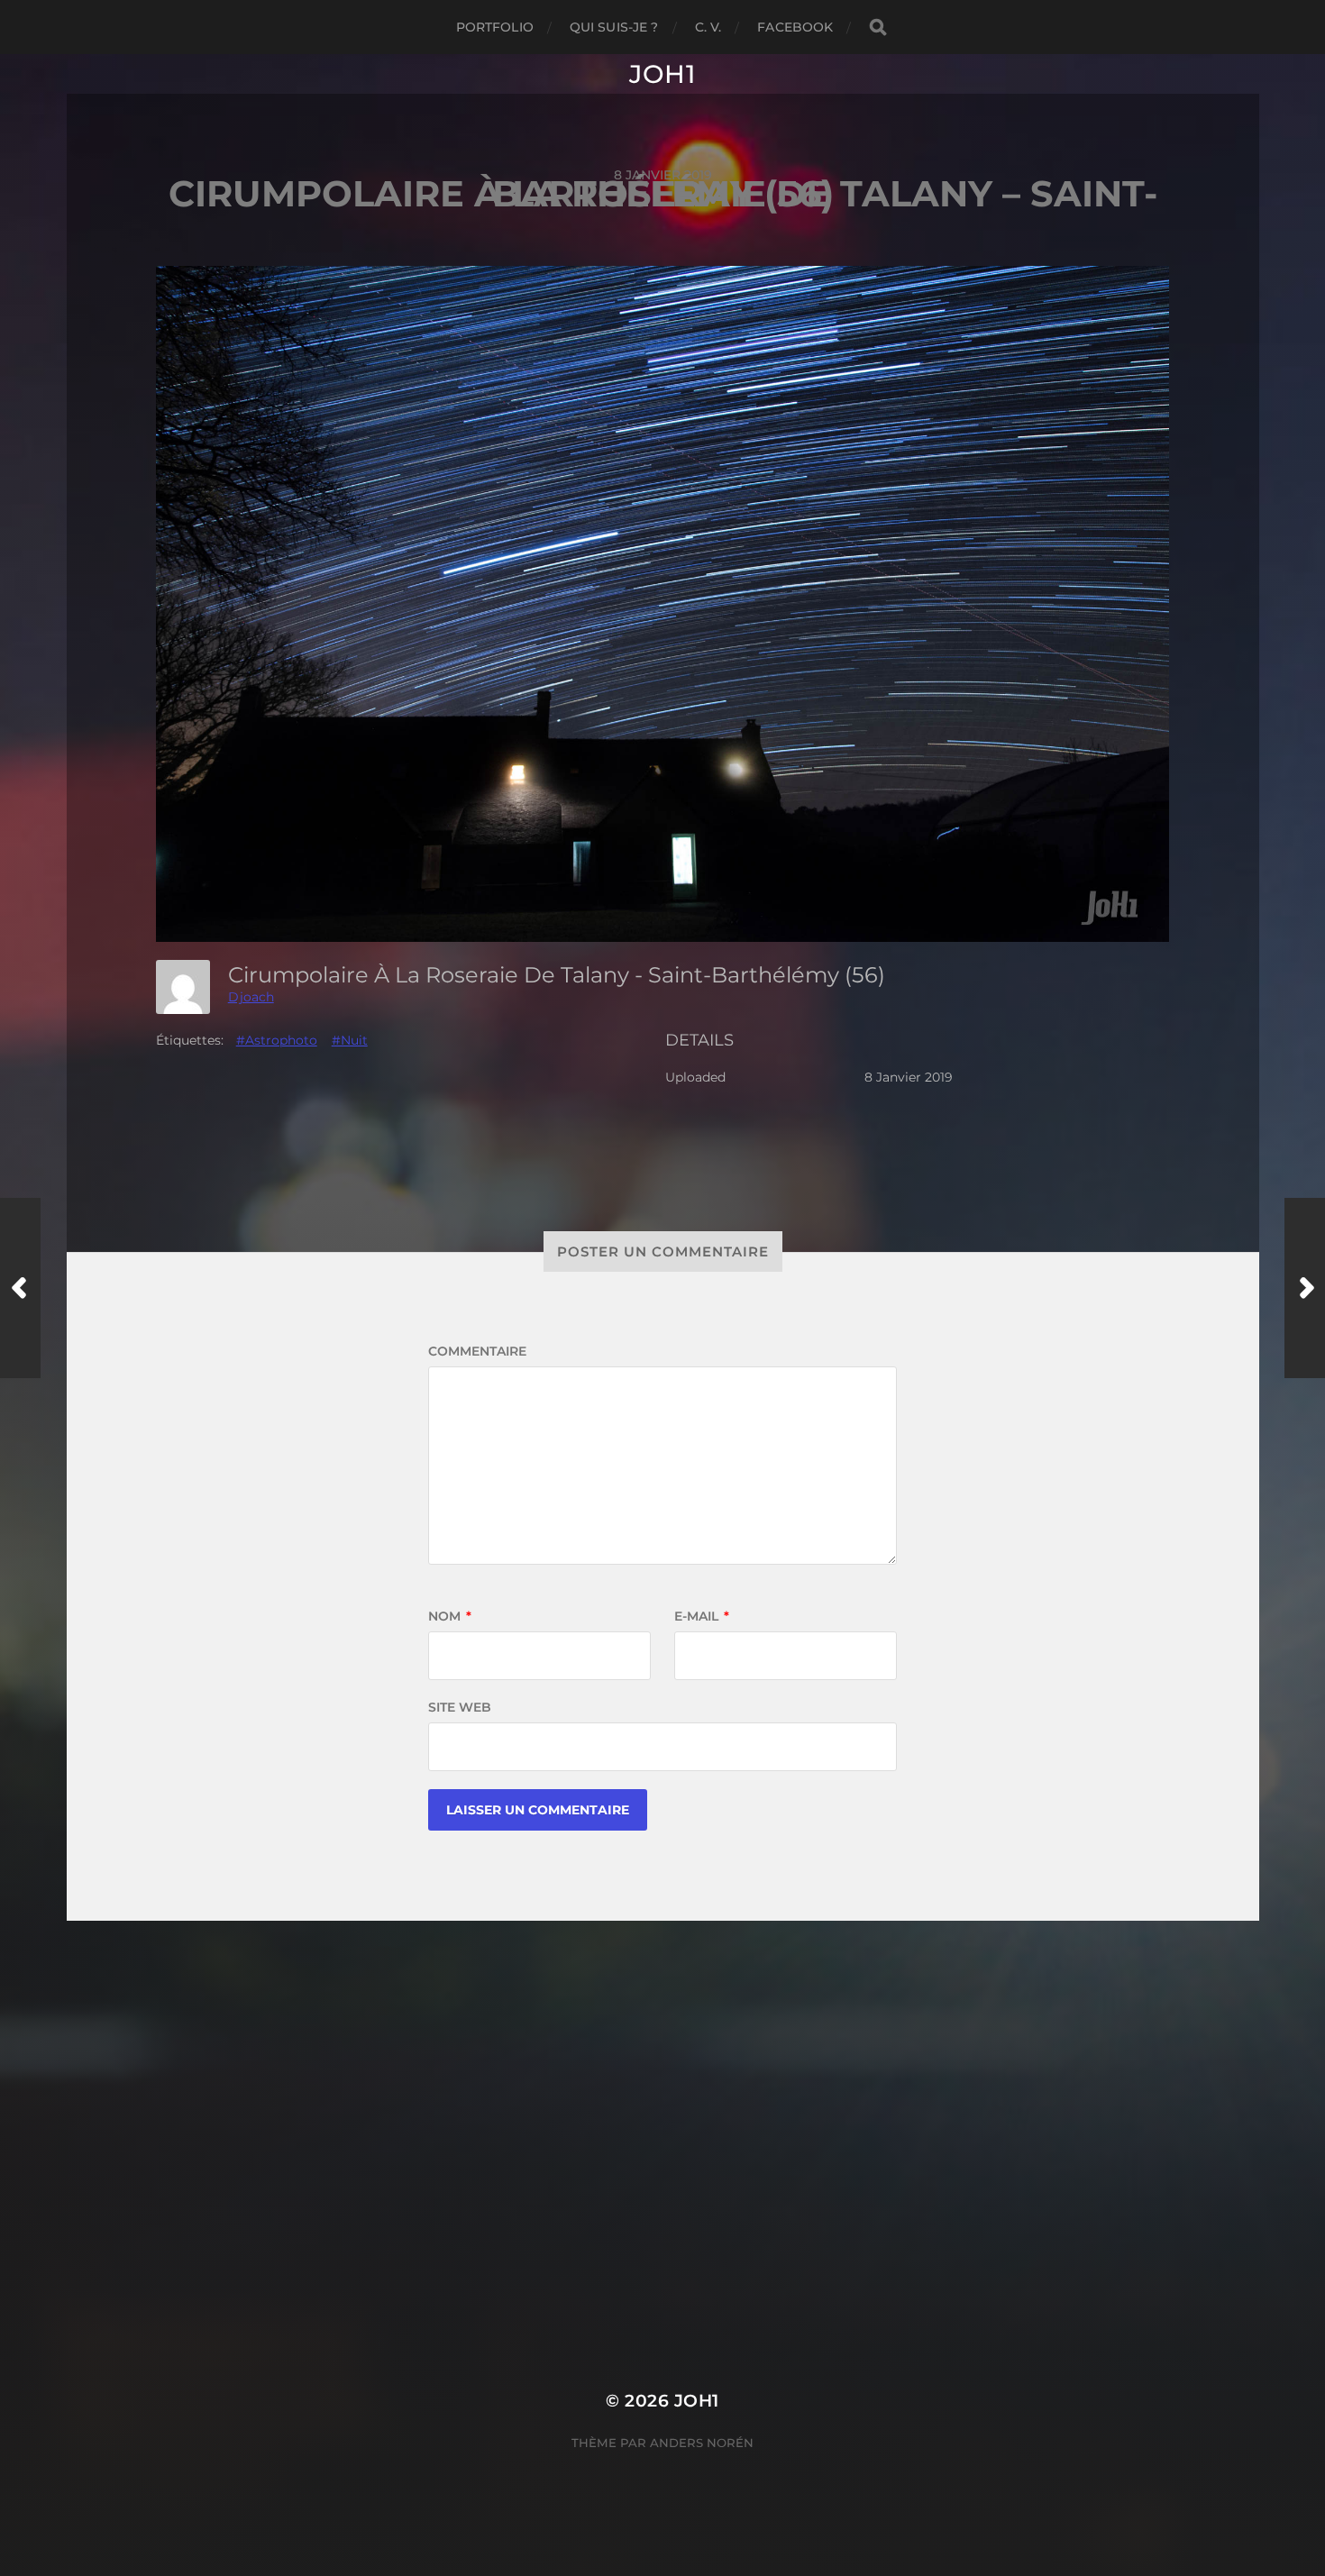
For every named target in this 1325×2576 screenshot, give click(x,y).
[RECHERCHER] (878, 27)
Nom (450, 1616)
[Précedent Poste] (20, 1288)
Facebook (795, 27)
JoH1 (662, 74)
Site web (460, 1707)
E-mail (702, 1616)
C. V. (708, 27)
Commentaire (477, 1351)
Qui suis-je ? (614, 27)
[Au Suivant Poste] (1305, 1288)
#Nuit (350, 1040)
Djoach (251, 997)
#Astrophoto (277, 1040)
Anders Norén (702, 2443)
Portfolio (495, 27)
